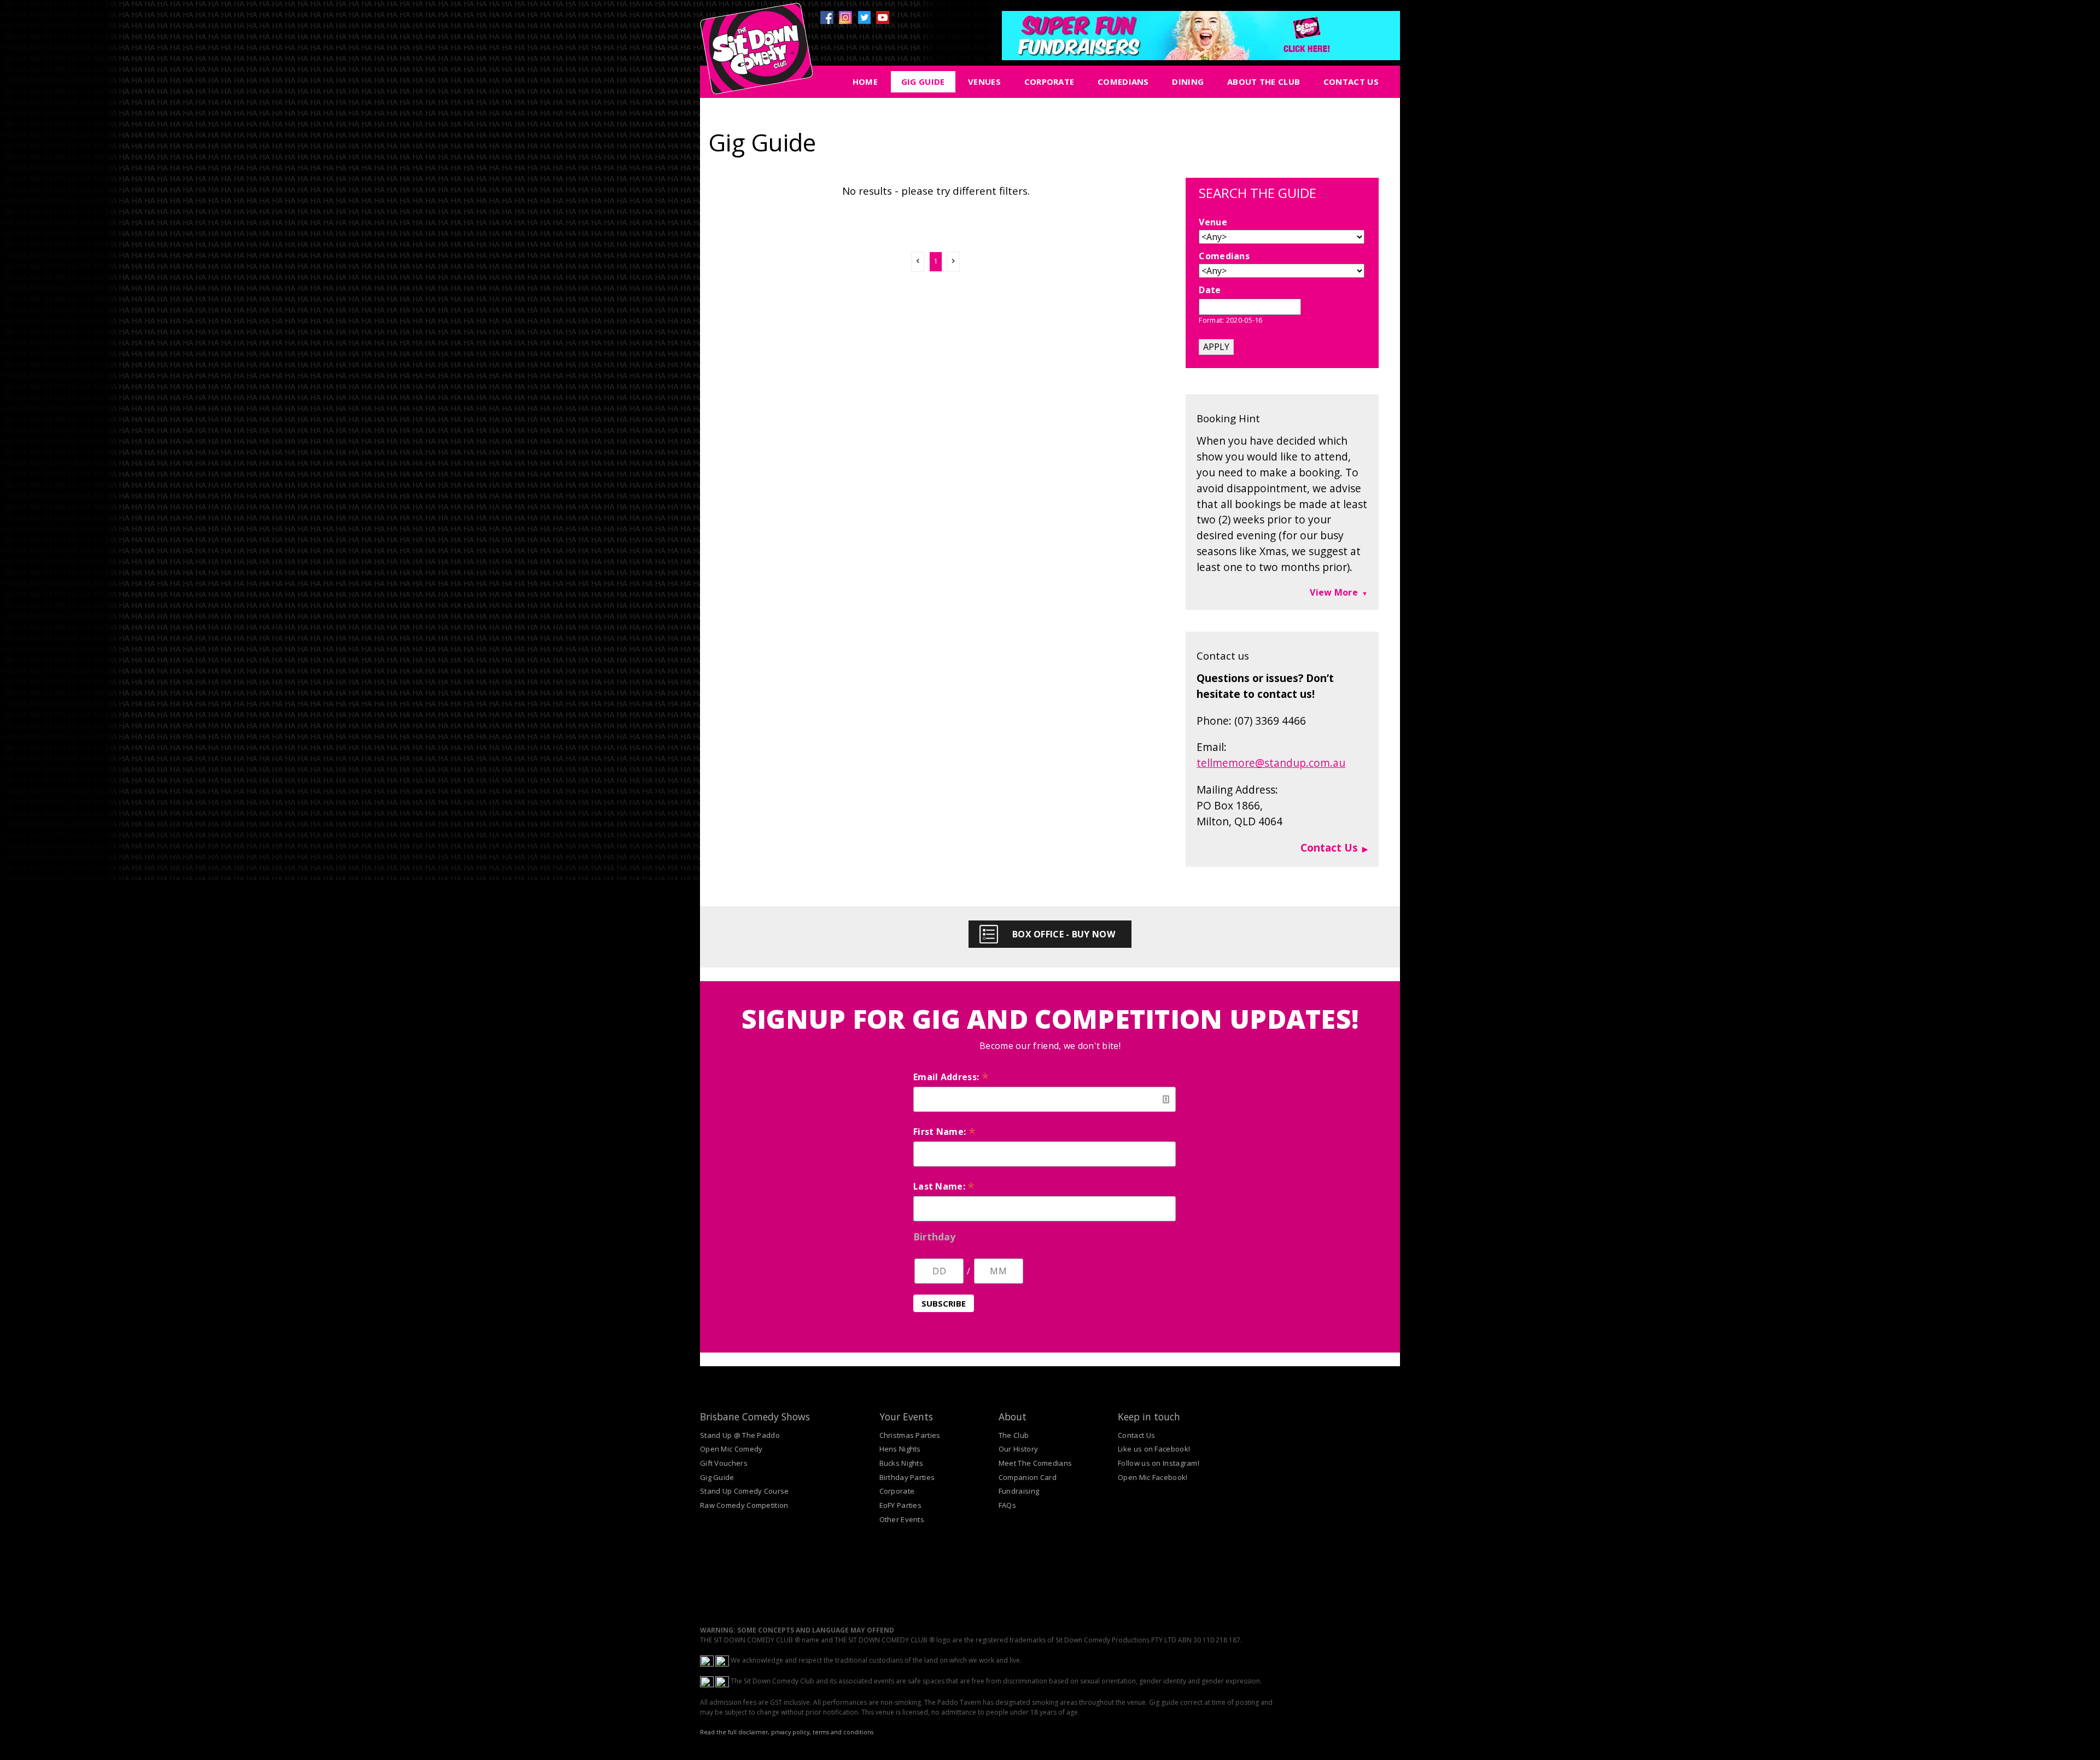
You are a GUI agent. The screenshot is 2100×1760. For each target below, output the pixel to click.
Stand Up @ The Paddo (740, 1435)
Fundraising (1019, 1491)
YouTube (883, 18)
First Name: (944, 1132)
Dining (1188, 81)
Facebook (827, 18)
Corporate (1049, 81)
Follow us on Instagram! (1159, 1463)
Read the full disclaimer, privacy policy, (756, 1732)
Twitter (864, 18)
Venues (984, 81)
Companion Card (1028, 1477)
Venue (1213, 222)
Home (865, 81)
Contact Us (1351, 81)
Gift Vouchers (724, 1463)
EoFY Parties (901, 1505)
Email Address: (951, 1077)
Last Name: (944, 1186)
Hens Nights (900, 1449)
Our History (1018, 1449)
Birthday (934, 1237)
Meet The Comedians (1035, 1463)
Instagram (845, 18)
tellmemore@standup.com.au (1271, 763)
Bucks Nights (902, 1463)
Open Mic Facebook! (1153, 1477)
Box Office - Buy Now (1064, 934)
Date (1210, 290)
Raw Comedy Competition (744, 1505)
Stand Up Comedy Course (745, 1491)
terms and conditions (843, 1732)
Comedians (1123, 81)
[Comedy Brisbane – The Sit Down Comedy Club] (756, 53)
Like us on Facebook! (1154, 1449)
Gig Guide (923, 81)
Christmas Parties (910, 1435)
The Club (1014, 1435)
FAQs (1007, 1505)
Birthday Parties (907, 1477)
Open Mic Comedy (731, 1449)
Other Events (902, 1519)
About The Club (1264, 81)
